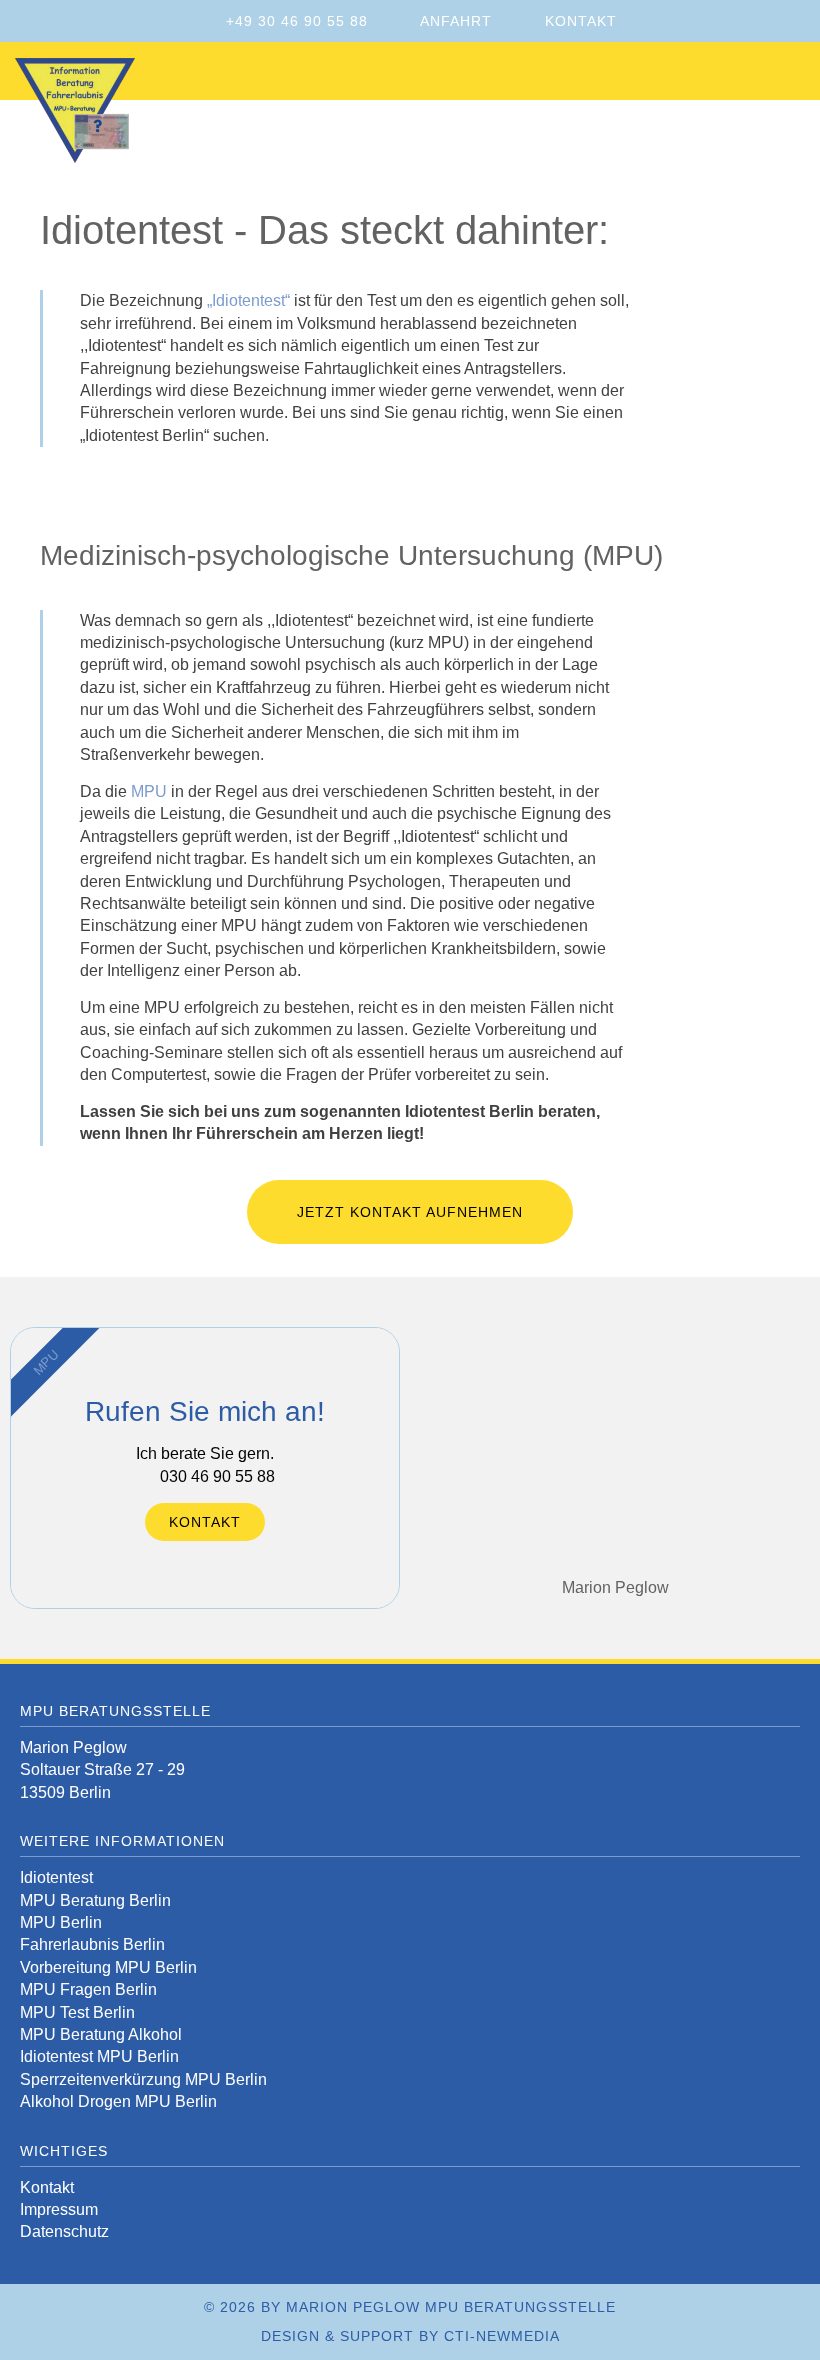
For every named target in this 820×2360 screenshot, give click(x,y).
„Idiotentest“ (248, 300)
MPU (149, 791)
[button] (799, 76)
